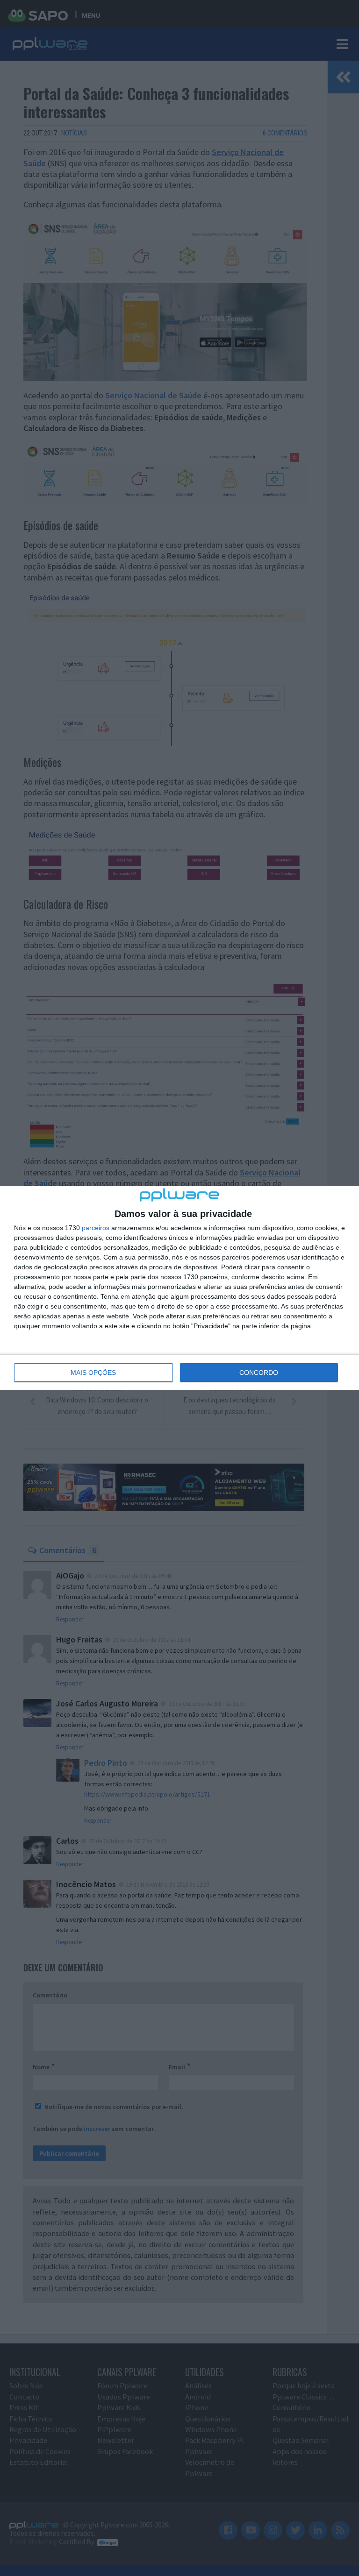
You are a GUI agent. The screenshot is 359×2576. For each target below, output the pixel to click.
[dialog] (179, 1288)
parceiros (96, 1228)
